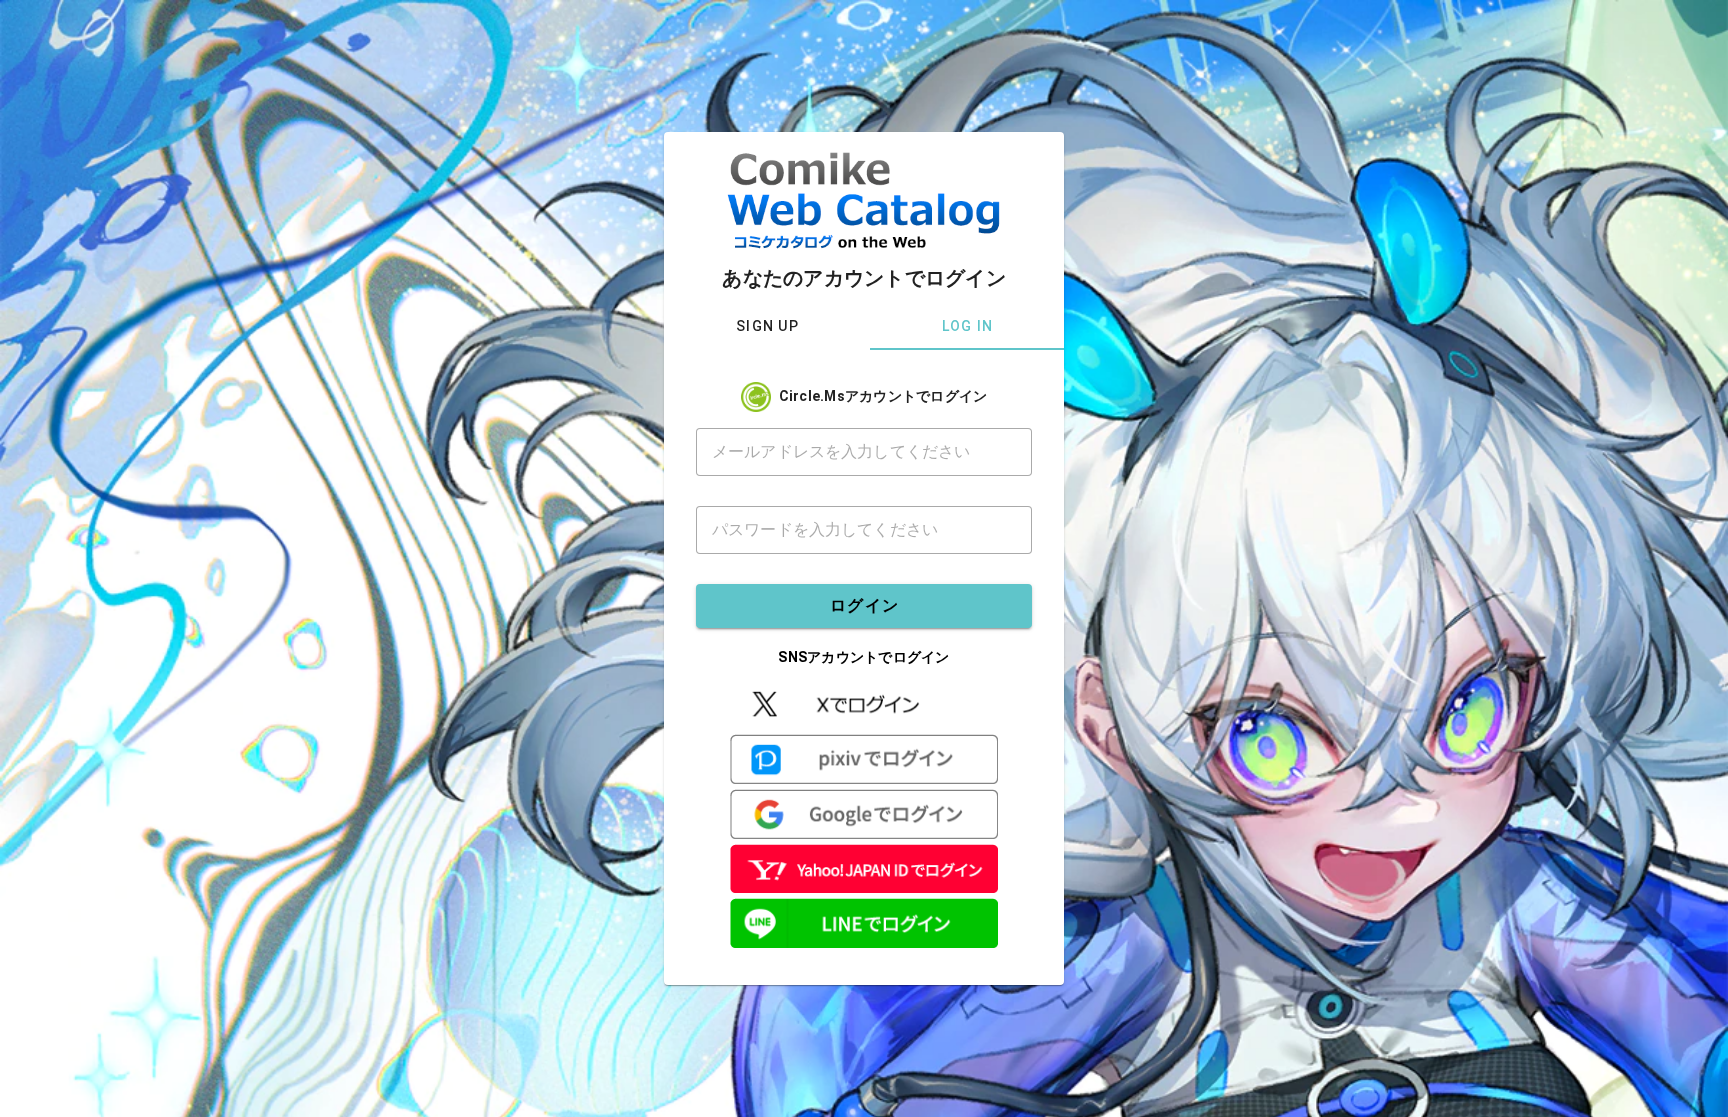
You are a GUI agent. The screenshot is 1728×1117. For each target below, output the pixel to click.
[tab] (767, 326)
